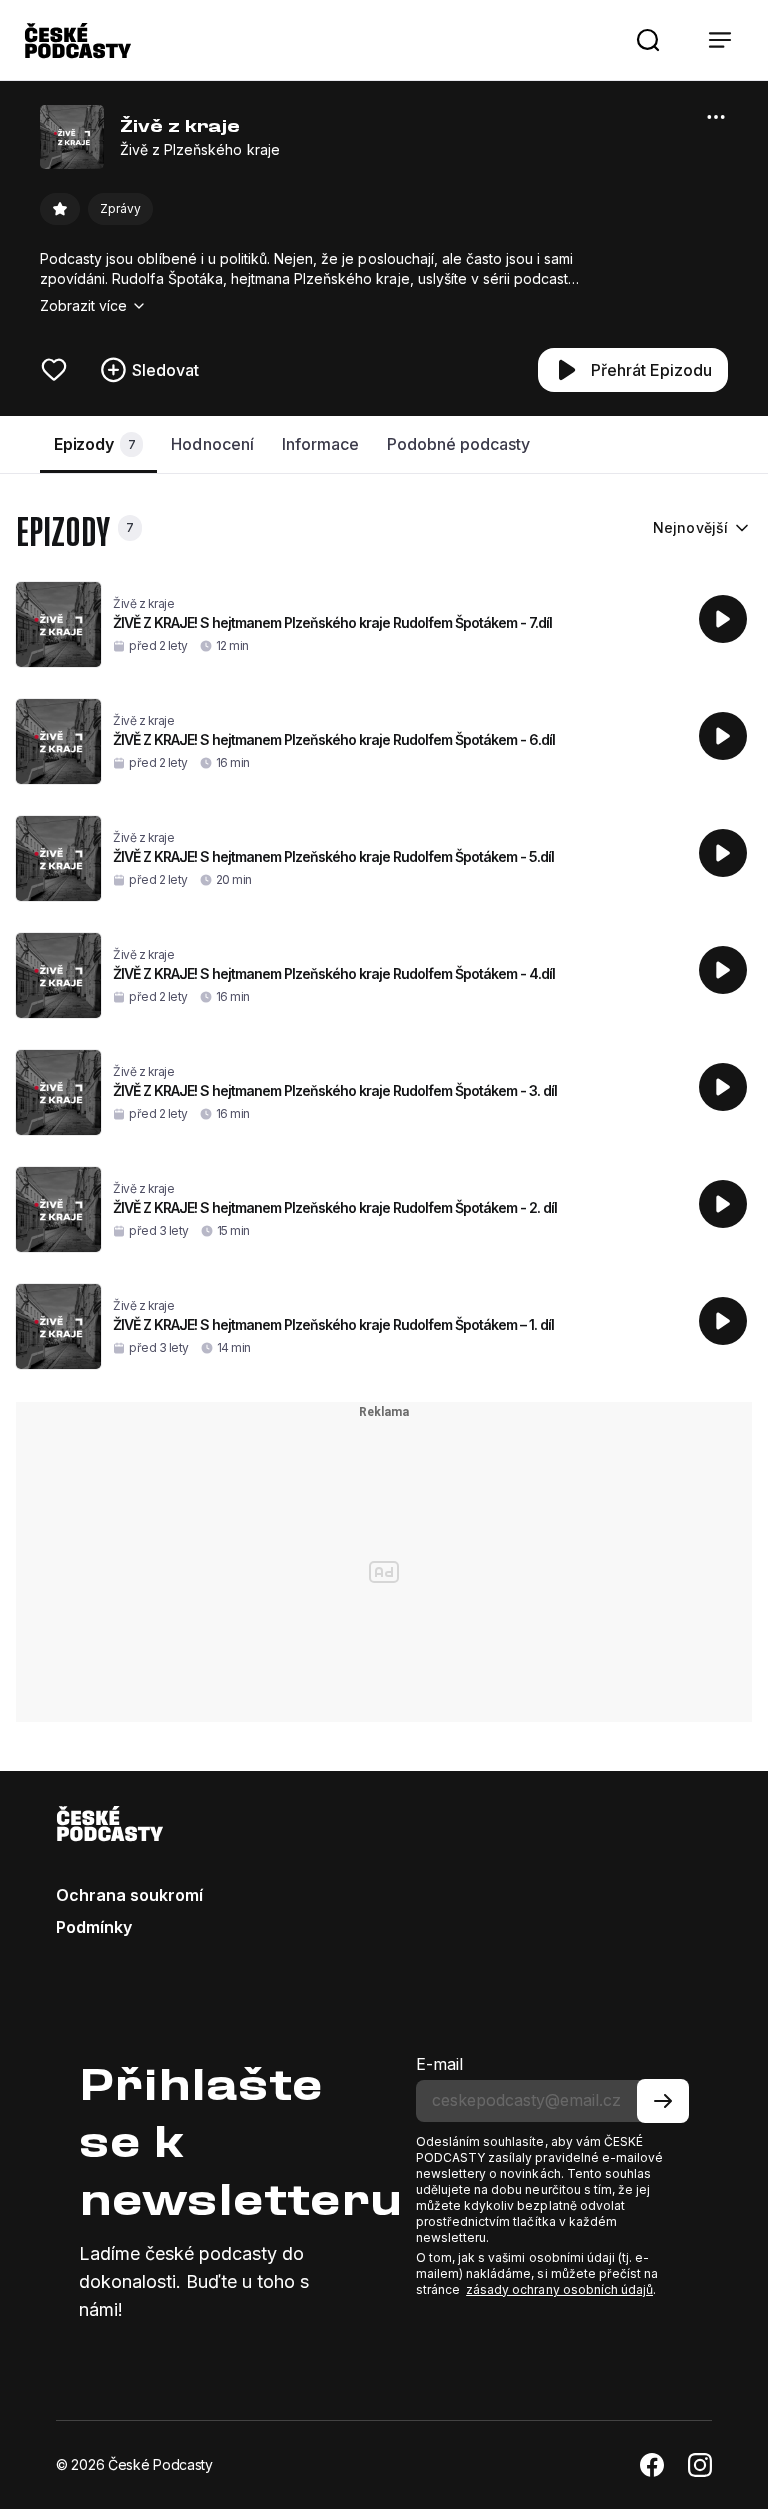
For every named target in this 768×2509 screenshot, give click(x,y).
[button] (648, 40)
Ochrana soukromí (129, 1895)
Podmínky (94, 1927)
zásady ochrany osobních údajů (559, 2289)
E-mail (439, 2064)
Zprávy (120, 208)
